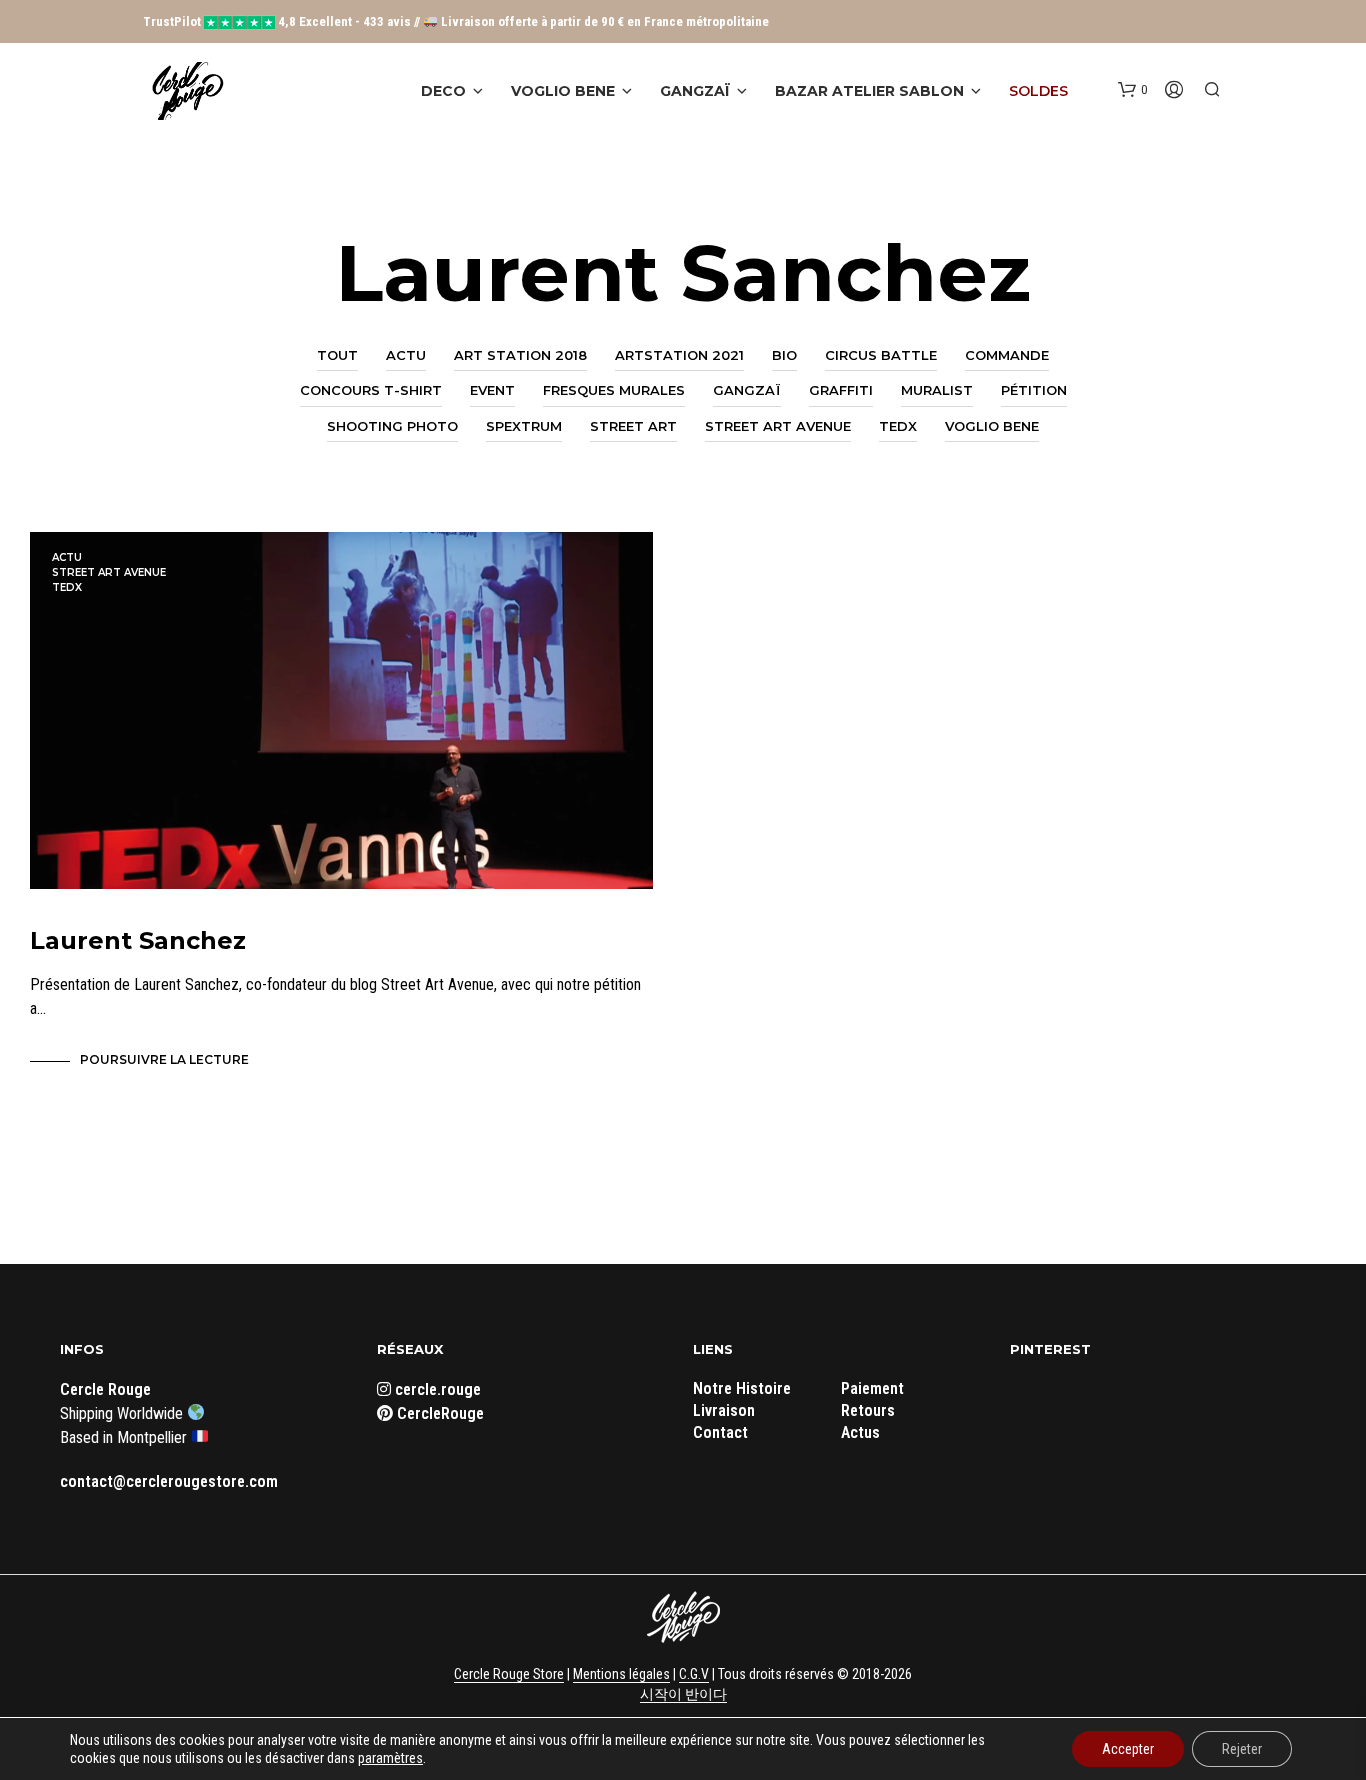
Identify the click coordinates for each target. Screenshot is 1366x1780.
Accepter (1128, 1749)
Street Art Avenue (778, 426)
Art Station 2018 (520, 355)
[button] (1132, 90)
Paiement (872, 1388)
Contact (720, 1432)
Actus (860, 1432)
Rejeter (1242, 1749)
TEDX (898, 426)
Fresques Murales (614, 390)
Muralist (937, 390)
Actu (406, 355)
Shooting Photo (392, 426)
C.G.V (694, 1674)
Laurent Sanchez (138, 940)
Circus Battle (881, 355)
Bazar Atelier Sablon (869, 91)
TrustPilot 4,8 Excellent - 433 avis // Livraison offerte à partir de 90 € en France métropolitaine (456, 21)
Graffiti (841, 390)
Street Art (633, 426)
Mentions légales (621, 1674)
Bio (784, 355)
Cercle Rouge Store (509, 1674)
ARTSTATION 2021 (679, 355)
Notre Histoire (742, 1388)
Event (492, 390)
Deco (443, 91)
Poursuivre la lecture (164, 1059)
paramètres (390, 1758)
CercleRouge (438, 1413)
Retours (868, 1410)
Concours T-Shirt (371, 390)
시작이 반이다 (683, 1694)
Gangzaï (695, 91)
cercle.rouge (436, 1389)
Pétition (1034, 390)
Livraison (724, 1410)
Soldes (1038, 91)
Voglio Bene (563, 91)
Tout (337, 355)
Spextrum (524, 426)
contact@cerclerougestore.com (169, 1481)
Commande (1007, 355)
